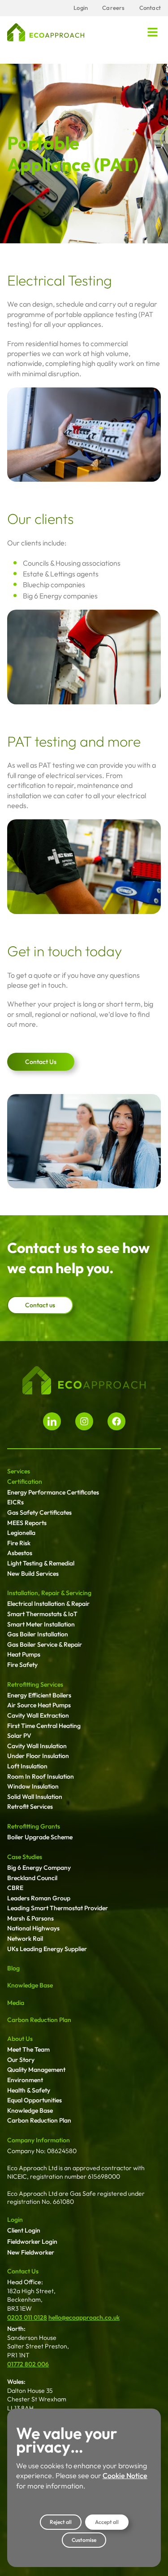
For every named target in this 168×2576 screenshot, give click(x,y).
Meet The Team (28, 2049)
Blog (13, 1968)
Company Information (39, 2140)
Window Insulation (33, 1786)
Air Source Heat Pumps (39, 1705)
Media (16, 2003)
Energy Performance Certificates (53, 1492)
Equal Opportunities (34, 2100)
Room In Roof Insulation (41, 1776)
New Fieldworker (31, 2252)
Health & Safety (29, 2090)
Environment (25, 2080)
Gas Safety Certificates (39, 1512)
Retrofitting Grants (34, 1826)
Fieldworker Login (32, 2242)
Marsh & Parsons (30, 1918)
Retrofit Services (30, 1807)
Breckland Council (32, 1878)
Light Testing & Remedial (41, 1563)
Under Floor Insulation (38, 1756)
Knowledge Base (30, 1985)
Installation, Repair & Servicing (49, 1593)
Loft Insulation (27, 1766)
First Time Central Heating (44, 1726)
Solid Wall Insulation (35, 1797)
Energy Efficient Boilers (39, 1695)
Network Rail (25, 1939)
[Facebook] (116, 1421)
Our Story (21, 2060)
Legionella (21, 1533)
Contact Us (23, 2271)
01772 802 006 (28, 2364)
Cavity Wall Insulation (37, 1746)
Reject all (61, 2522)
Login (15, 2220)
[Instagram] (84, 1421)
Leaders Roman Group (39, 1898)
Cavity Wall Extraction (38, 1715)
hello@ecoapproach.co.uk (84, 2317)
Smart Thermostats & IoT (42, 1614)
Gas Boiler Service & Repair (45, 1644)
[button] (153, 32)
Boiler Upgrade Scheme (40, 1837)
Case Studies (25, 1857)
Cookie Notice (125, 2475)
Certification (25, 1481)
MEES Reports (27, 1523)
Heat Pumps (24, 1654)
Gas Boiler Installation (38, 1634)
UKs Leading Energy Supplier (47, 1949)
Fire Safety (22, 1665)
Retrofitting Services (35, 1684)
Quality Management (36, 2070)
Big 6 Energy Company (39, 1868)
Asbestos (20, 1553)
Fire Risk (19, 1543)
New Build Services (33, 1574)
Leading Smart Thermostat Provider (58, 1908)
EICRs (15, 1502)
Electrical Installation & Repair (48, 1604)
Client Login (24, 2230)
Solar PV (19, 1736)
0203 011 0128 (27, 2317)
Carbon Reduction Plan (39, 2020)
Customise (84, 2540)
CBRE (15, 1888)
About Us (20, 2039)
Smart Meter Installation (41, 1624)
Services (19, 1471)
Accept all (107, 2522)
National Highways (33, 1928)
